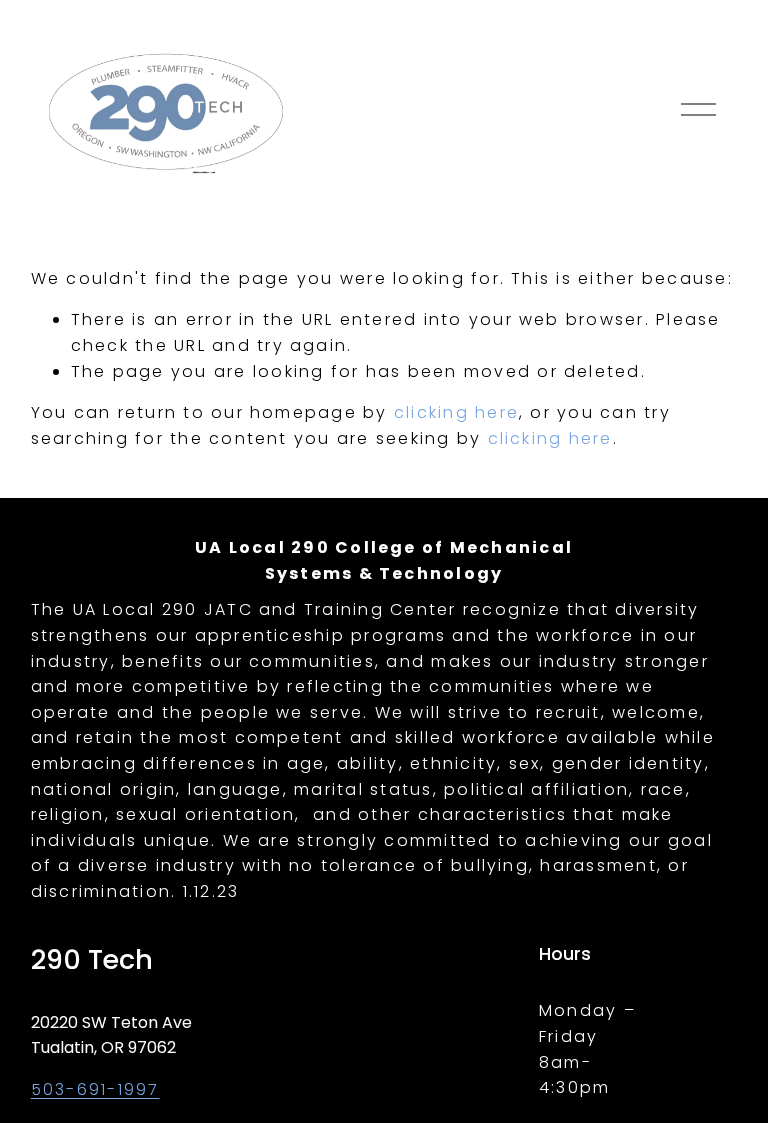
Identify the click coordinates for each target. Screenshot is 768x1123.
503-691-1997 (95, 1089)
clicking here (456, 412)
